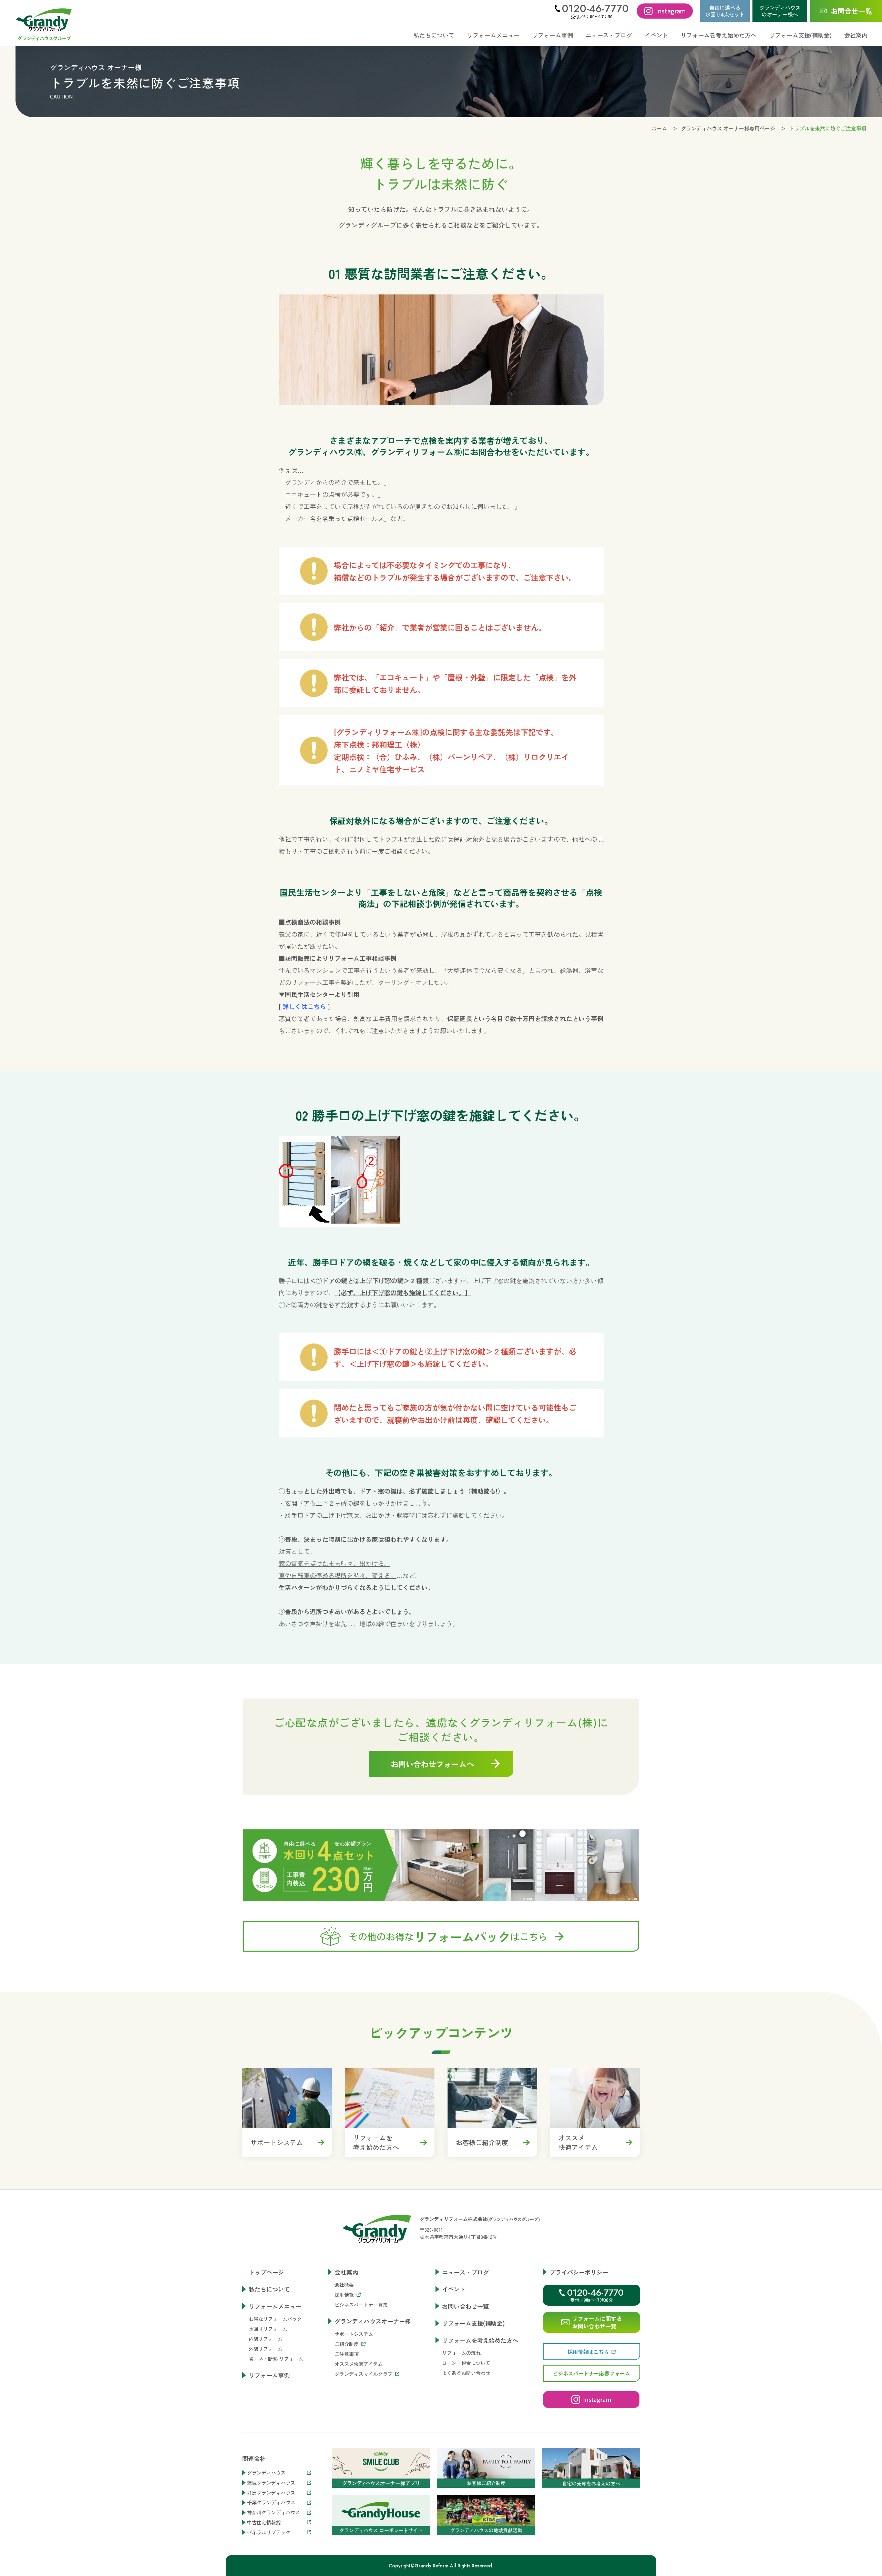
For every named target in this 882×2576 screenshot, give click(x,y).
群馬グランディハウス (271, 2493)
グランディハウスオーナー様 (373, 2321)
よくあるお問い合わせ (466, 2373)
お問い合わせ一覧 (465, 2306)
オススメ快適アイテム (359, 2364)
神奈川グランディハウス (274, 2512)
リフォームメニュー (275, 2306)
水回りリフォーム (268, 2329)
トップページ (266, 2272)
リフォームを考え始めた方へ (480, 2340)
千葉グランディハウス (271, 2502)
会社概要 (344, 2285)
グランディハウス (266, 2473)
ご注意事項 (347, 2354)
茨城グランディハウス (271, 2483)
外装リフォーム (266, 2349)
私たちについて (434, 35)
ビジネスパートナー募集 (361, 2305)
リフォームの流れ (461, 2353)
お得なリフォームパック (275, 2319)
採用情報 (344, 2295)
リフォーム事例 (552, 35)
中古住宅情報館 (264, 2522)
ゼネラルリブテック (269, 2532)
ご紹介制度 (347, 2344)
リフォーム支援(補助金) (800, 35)
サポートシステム (354, 2334)
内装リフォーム (266, 2339)
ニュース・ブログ (609, 35)
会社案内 (346, 2272)
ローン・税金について (466, 2363)
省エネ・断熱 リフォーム (276, 2359)
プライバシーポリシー (579, 2272)
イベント (656, 35)
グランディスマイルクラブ (363, 2374)
